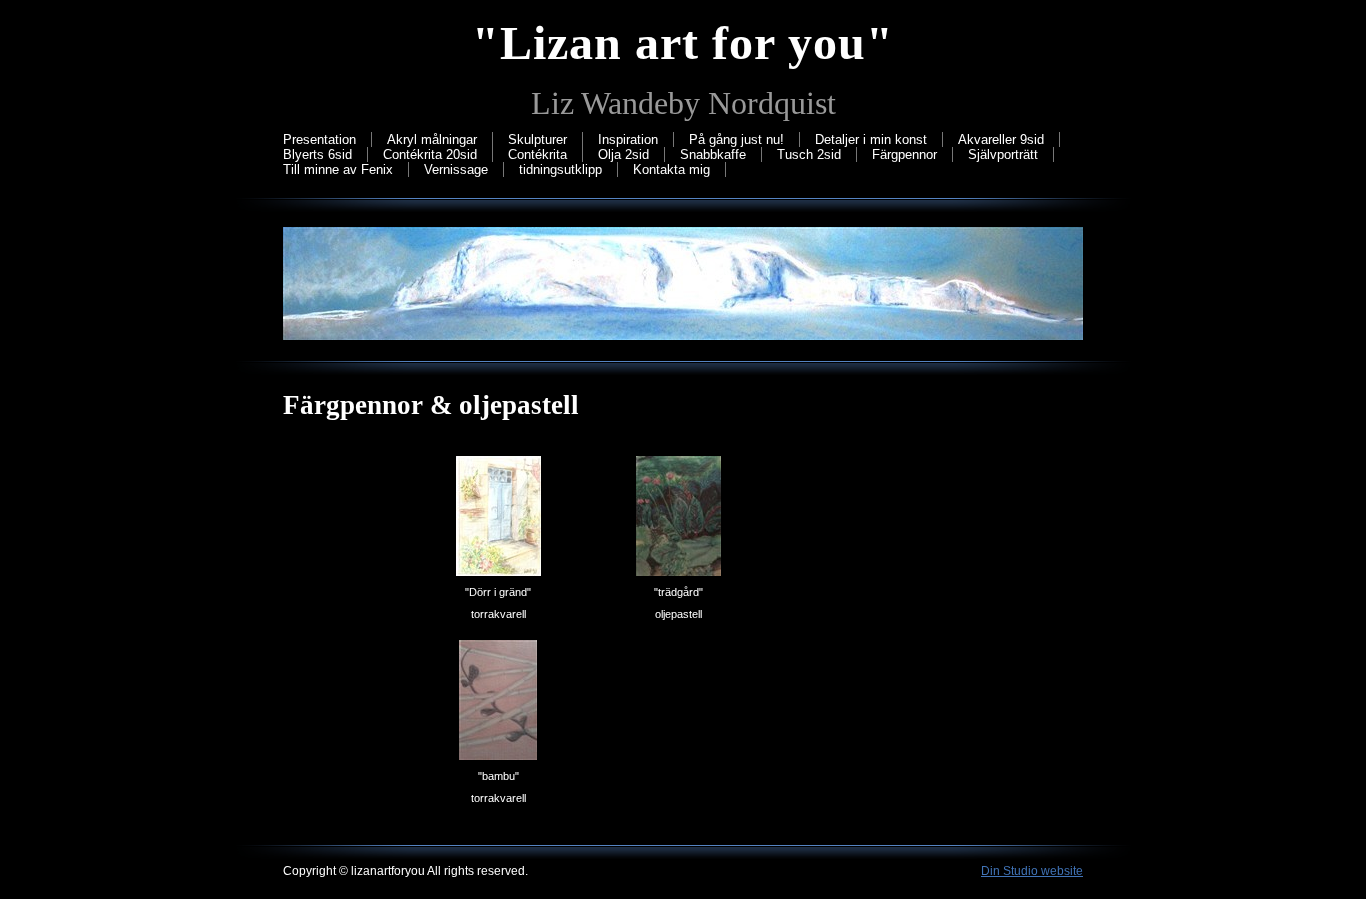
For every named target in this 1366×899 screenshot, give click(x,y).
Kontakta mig (671, 169)
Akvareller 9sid (1001, 139)
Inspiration (628, 139)
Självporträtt (1003, 154)
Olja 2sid (623, 154)
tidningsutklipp (560, 169)
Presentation (319, 139)
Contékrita (537, 154)
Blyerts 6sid (317, 154)
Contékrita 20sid (430, 154)
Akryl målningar (432, 139)
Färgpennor (904, 154)
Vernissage (456, 169)
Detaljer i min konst (871, 139)
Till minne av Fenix (338, 169)
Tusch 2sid (809, 154)
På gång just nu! (736, 139)
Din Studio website (1032, 871)
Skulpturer (537, 139)
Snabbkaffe (713, 154)
